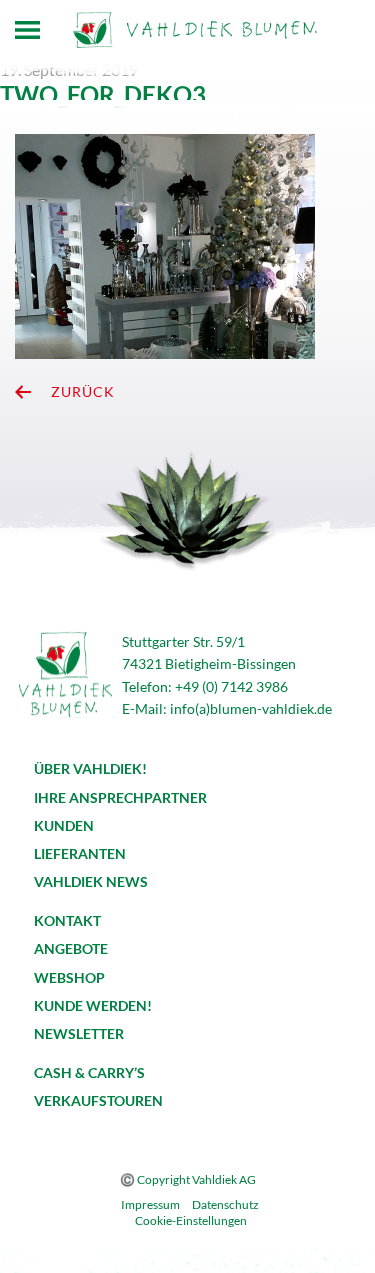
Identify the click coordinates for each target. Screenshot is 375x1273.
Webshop (69, 977)
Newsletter (79, 1033)
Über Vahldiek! (90, 768)
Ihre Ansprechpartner (120, 797)
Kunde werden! (93, 1005)
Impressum (150, 1204)
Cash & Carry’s (89, 1072)
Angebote (71, 948)
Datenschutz (225, 1204)
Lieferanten (80, 853)
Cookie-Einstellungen (191, 1220)
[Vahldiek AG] (195, 30)
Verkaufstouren (98, 1100)
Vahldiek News (91, 881)
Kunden (64, 825)
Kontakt (67, 920)
